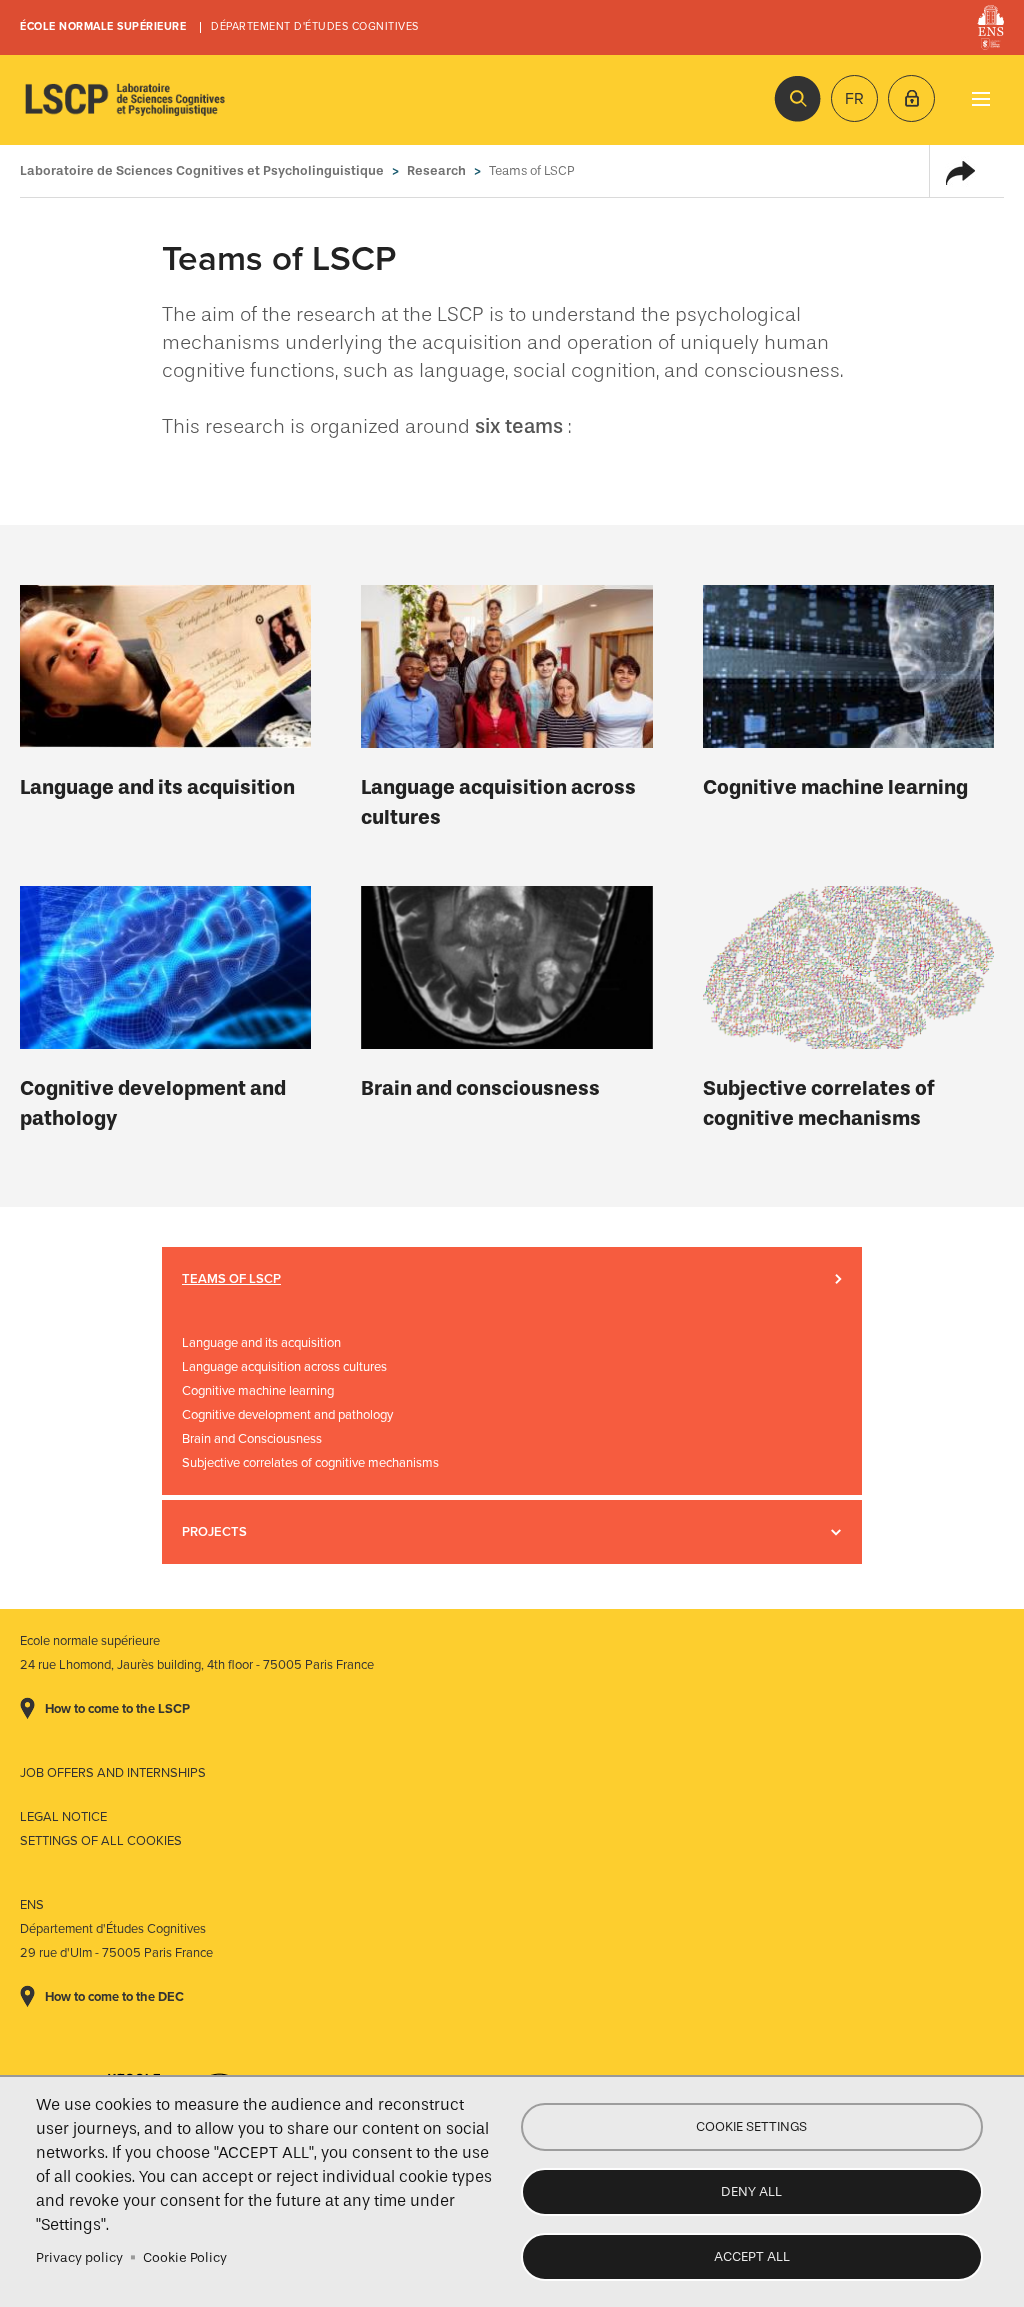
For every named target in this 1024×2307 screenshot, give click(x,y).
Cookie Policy (185, 2257)
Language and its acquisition (157, 787)
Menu (980, 98)
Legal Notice (63, 1817)
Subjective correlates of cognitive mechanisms (819, 1103)
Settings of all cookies (101, 1841)
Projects (214, 1532)
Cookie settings (751, 2126)
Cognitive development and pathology (153, 1103)
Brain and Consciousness (252, 1439)
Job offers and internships (113, 1773)
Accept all (752, 2256)
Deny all (751, 2191)
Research (436, 170)
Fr (854, 99)
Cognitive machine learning (835, 787)
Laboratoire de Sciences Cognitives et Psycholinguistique (125, 100)
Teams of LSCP (231, 1279)
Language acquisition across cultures (498, 802)
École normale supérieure (103, 26)
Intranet (911, 98)
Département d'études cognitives (315, 26)
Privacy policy (79, 2257)
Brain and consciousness (480, 1088)
